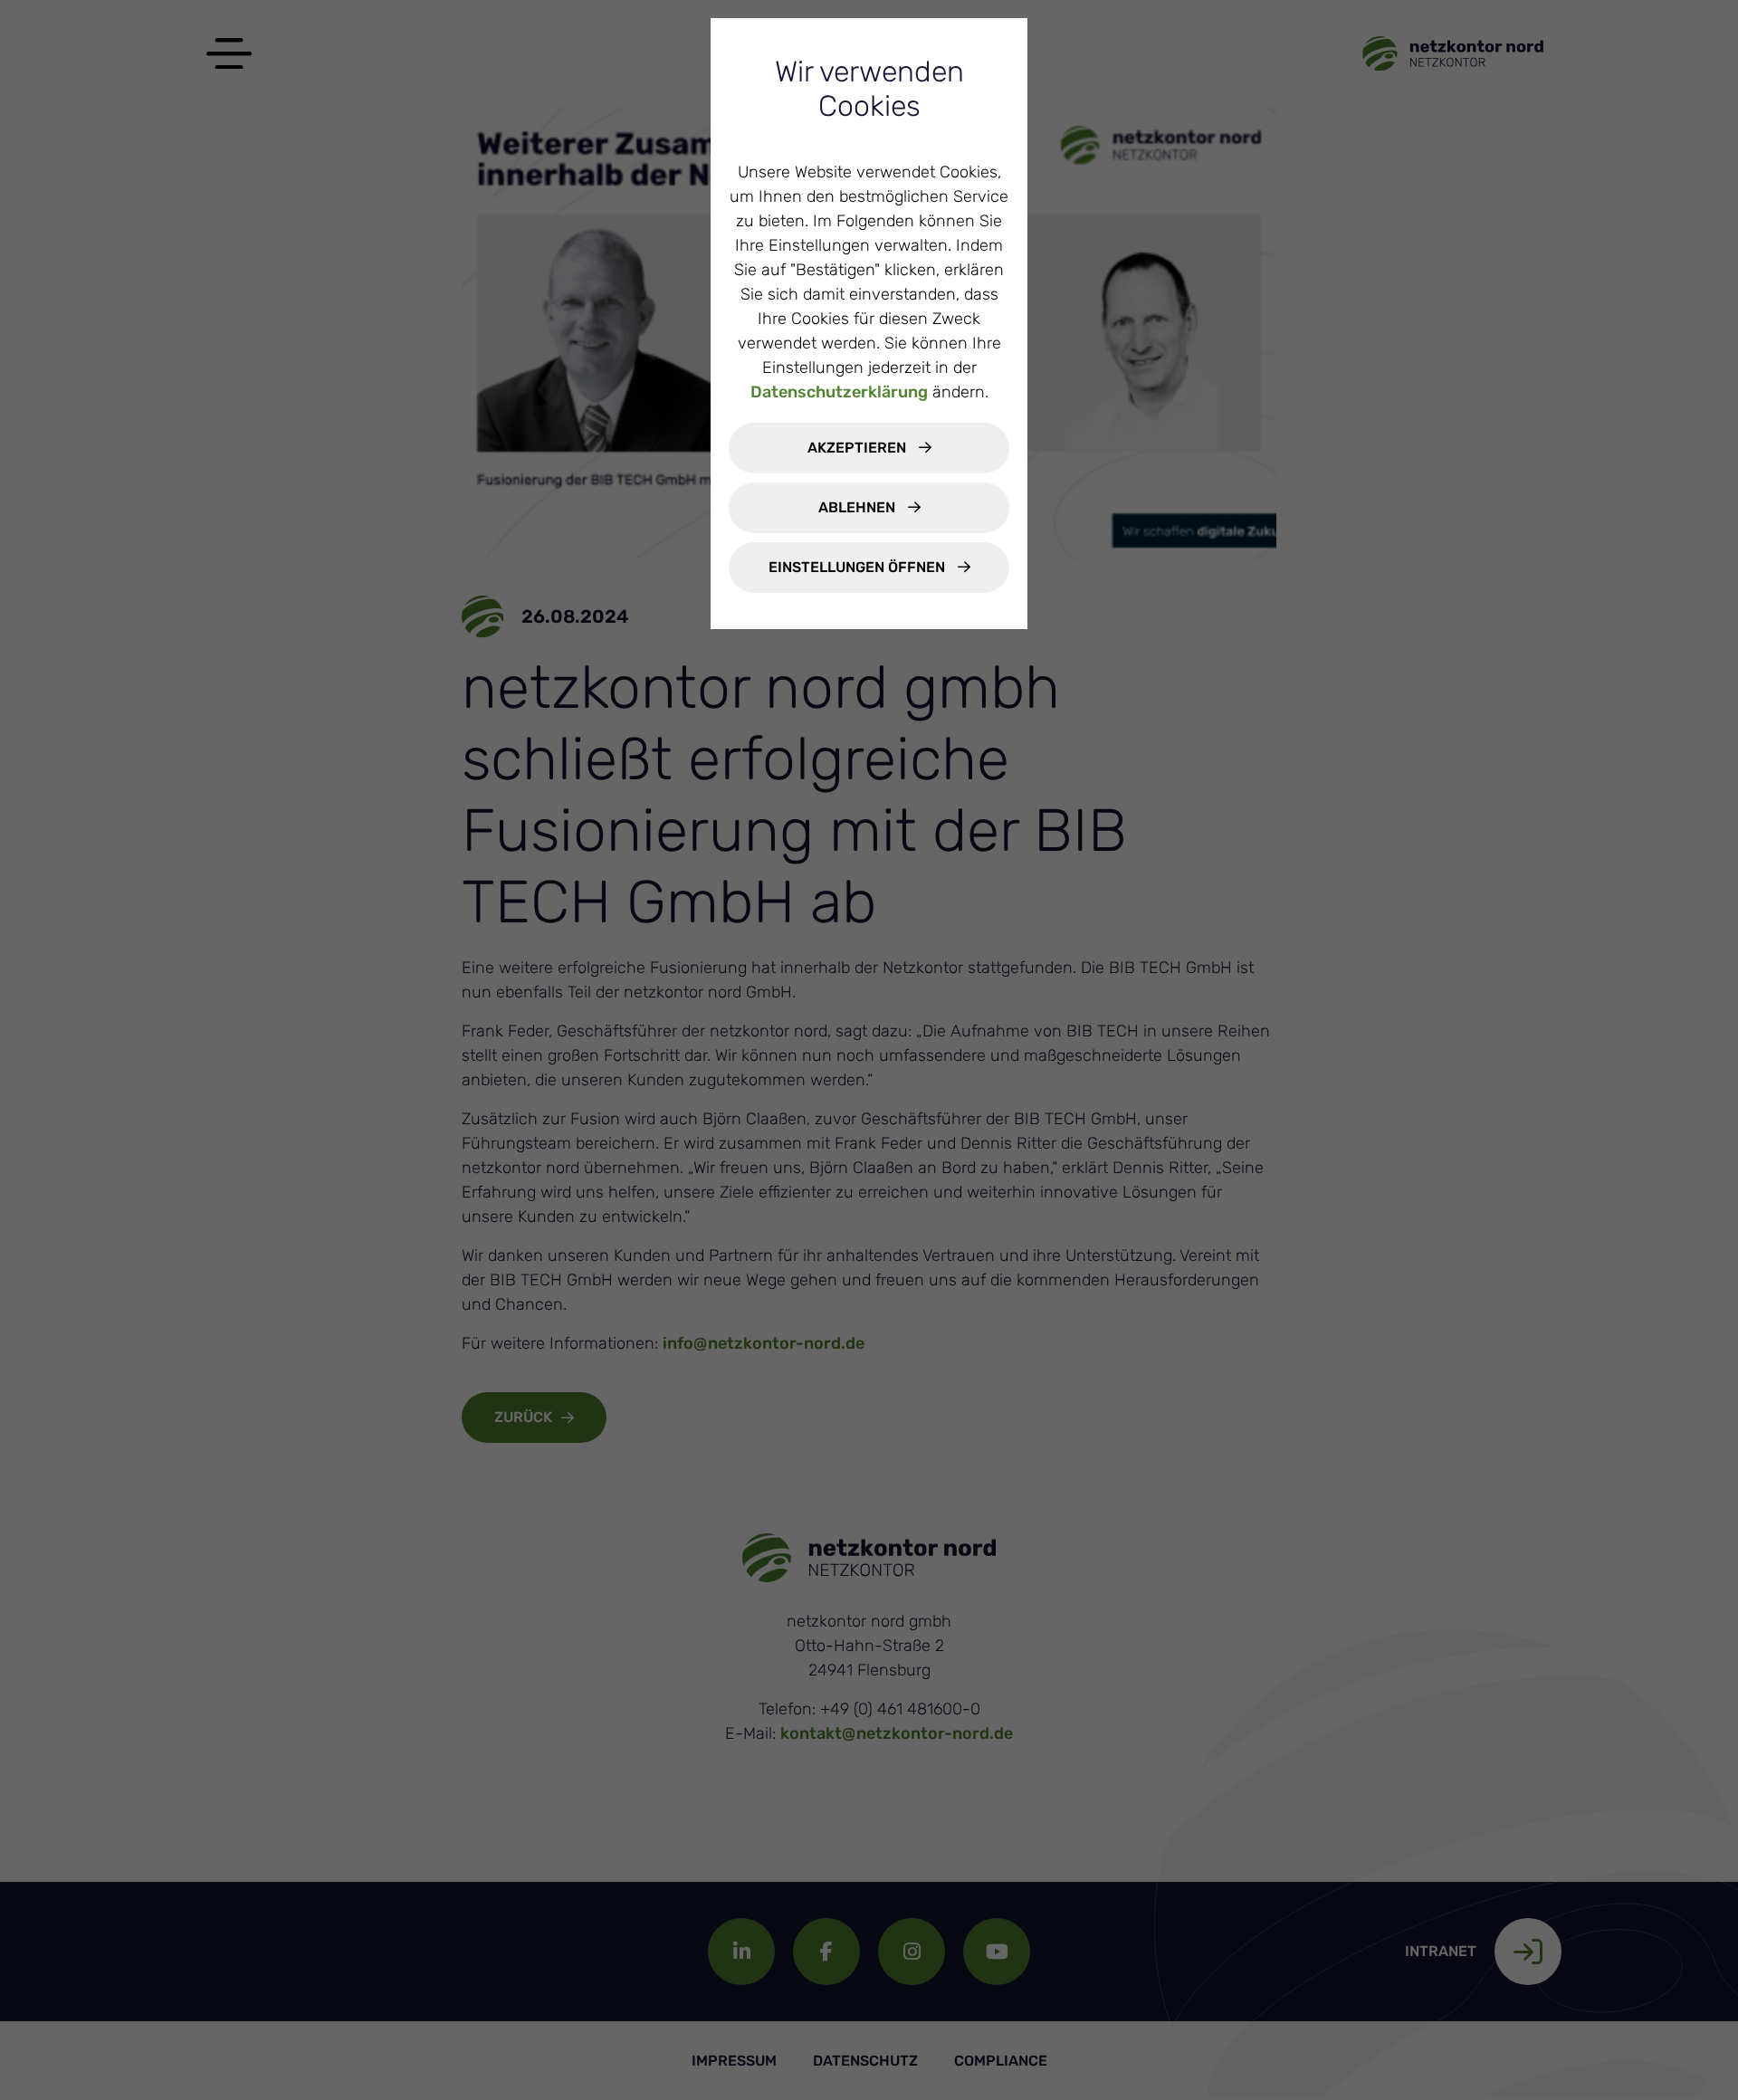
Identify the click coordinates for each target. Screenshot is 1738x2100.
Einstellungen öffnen (859, 567)
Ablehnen (859, 507)
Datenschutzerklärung (839, 392)
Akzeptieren (859, 448)
